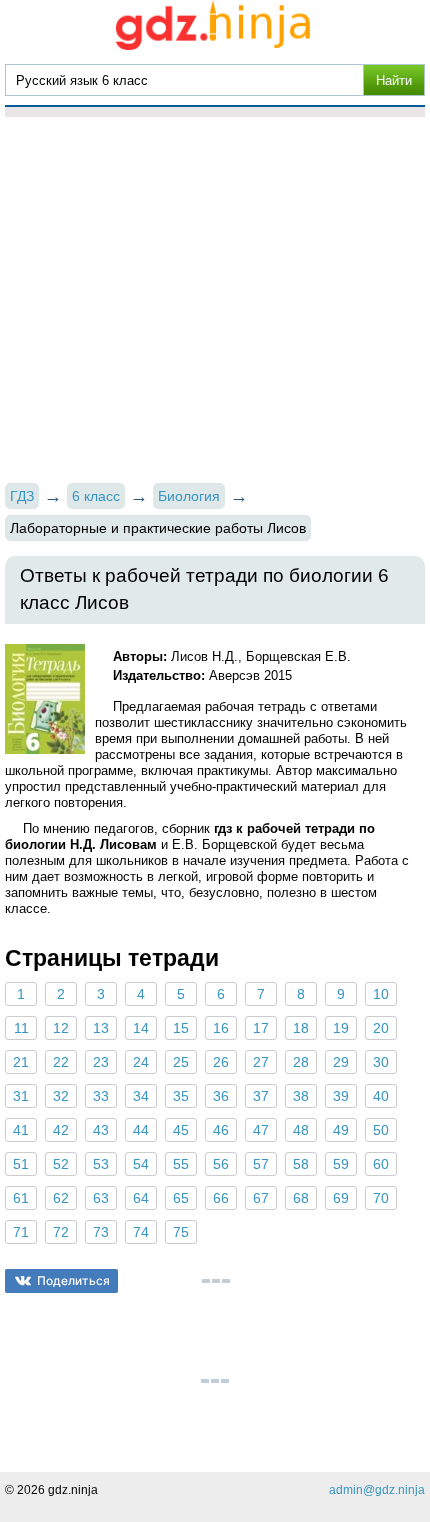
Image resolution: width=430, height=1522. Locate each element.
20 (381, 1028)
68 (301, 1198)
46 (221, 1130)
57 (261, 1164)
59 (341, 1164)
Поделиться (73, 1280)
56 (221, 1164)
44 (141, 1130)
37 (261, 1096)
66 (221, 1198)
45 (181, 1130)
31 (21, 1096)
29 (341, 1062)
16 (221, 1028)
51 (21, 1164)
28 (301, 1062)
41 (21, 1130)
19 (341, 1028)
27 (261, 1062)
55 (181, 1164)
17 (261, 1028)
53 (101, 1164)
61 (21, 1198)
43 (101, 1130)
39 (341, 1096)
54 (141, 1164)
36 (221, 1096)
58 (301, 1164)
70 (381, 1198)
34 (141, 1096)
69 (341, 1198)
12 (61, 1028)
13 (101, 1028)
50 (381, 1130)
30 (381, 1062)
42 (61, 1130)
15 (181, 1028)
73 (101, 1232)
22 (61, 1062)
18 (301, 1028)
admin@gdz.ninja (377, 1490)
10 (381, 994)
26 (221, 1062)
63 (101, 1198)
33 (101, 1096)
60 (381, 1164)
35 (181, 1096)
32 (61, 1096)
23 (101, 1062)
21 (21, 1062)
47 (261, 1130)
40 (381, 1096)
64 (141, 1198)
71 (21, 1232)
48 (301, 1130)
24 (141, 1062)
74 (141, 1232)
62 (61, 1198)
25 (181, 1062)
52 (61, 1164)
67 (261, 1198)
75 (181, 1232)
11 (21, 1028)
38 (301, 1096)
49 (341, 1130)
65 (181, 1198)
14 (141, 1028)
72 (61, 1232)
